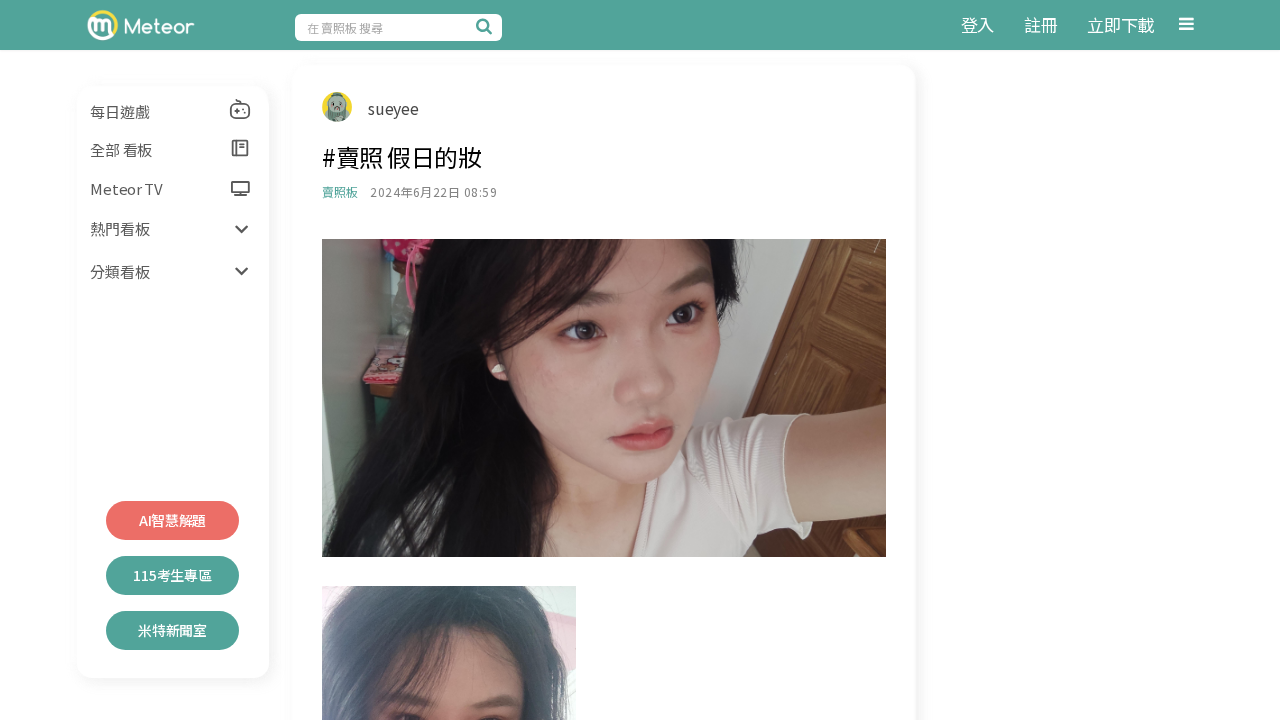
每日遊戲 (119, 111)
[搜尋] (487, 26)
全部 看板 (121, 149)
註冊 (1040, 24)
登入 (977, 24)
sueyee (393, 108)
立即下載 (1120, 24)
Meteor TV (126, 188)
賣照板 (339, 191)
